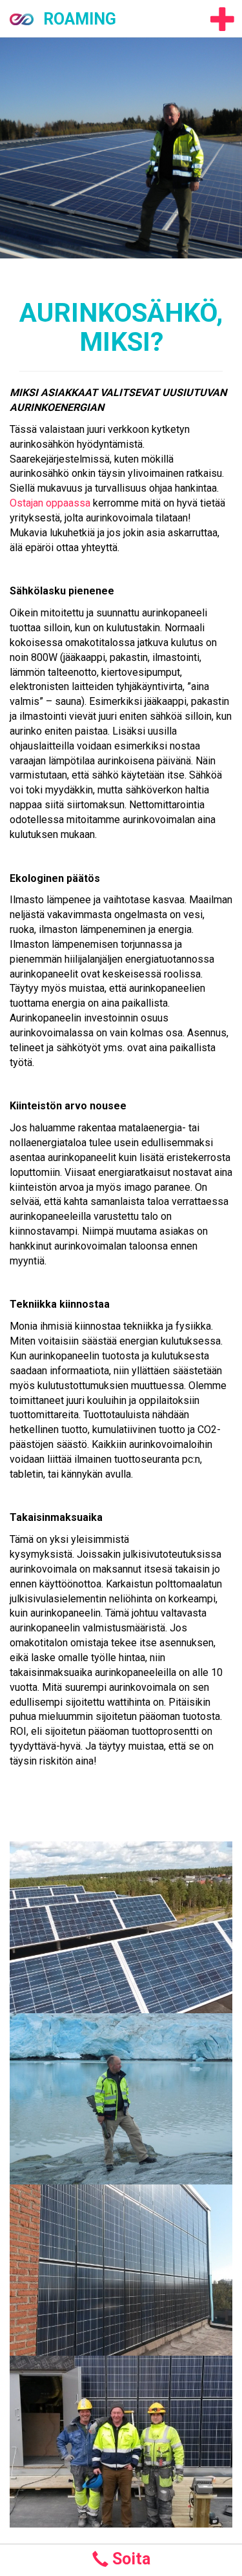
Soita (129, 2559)
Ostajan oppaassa (50, 503)
